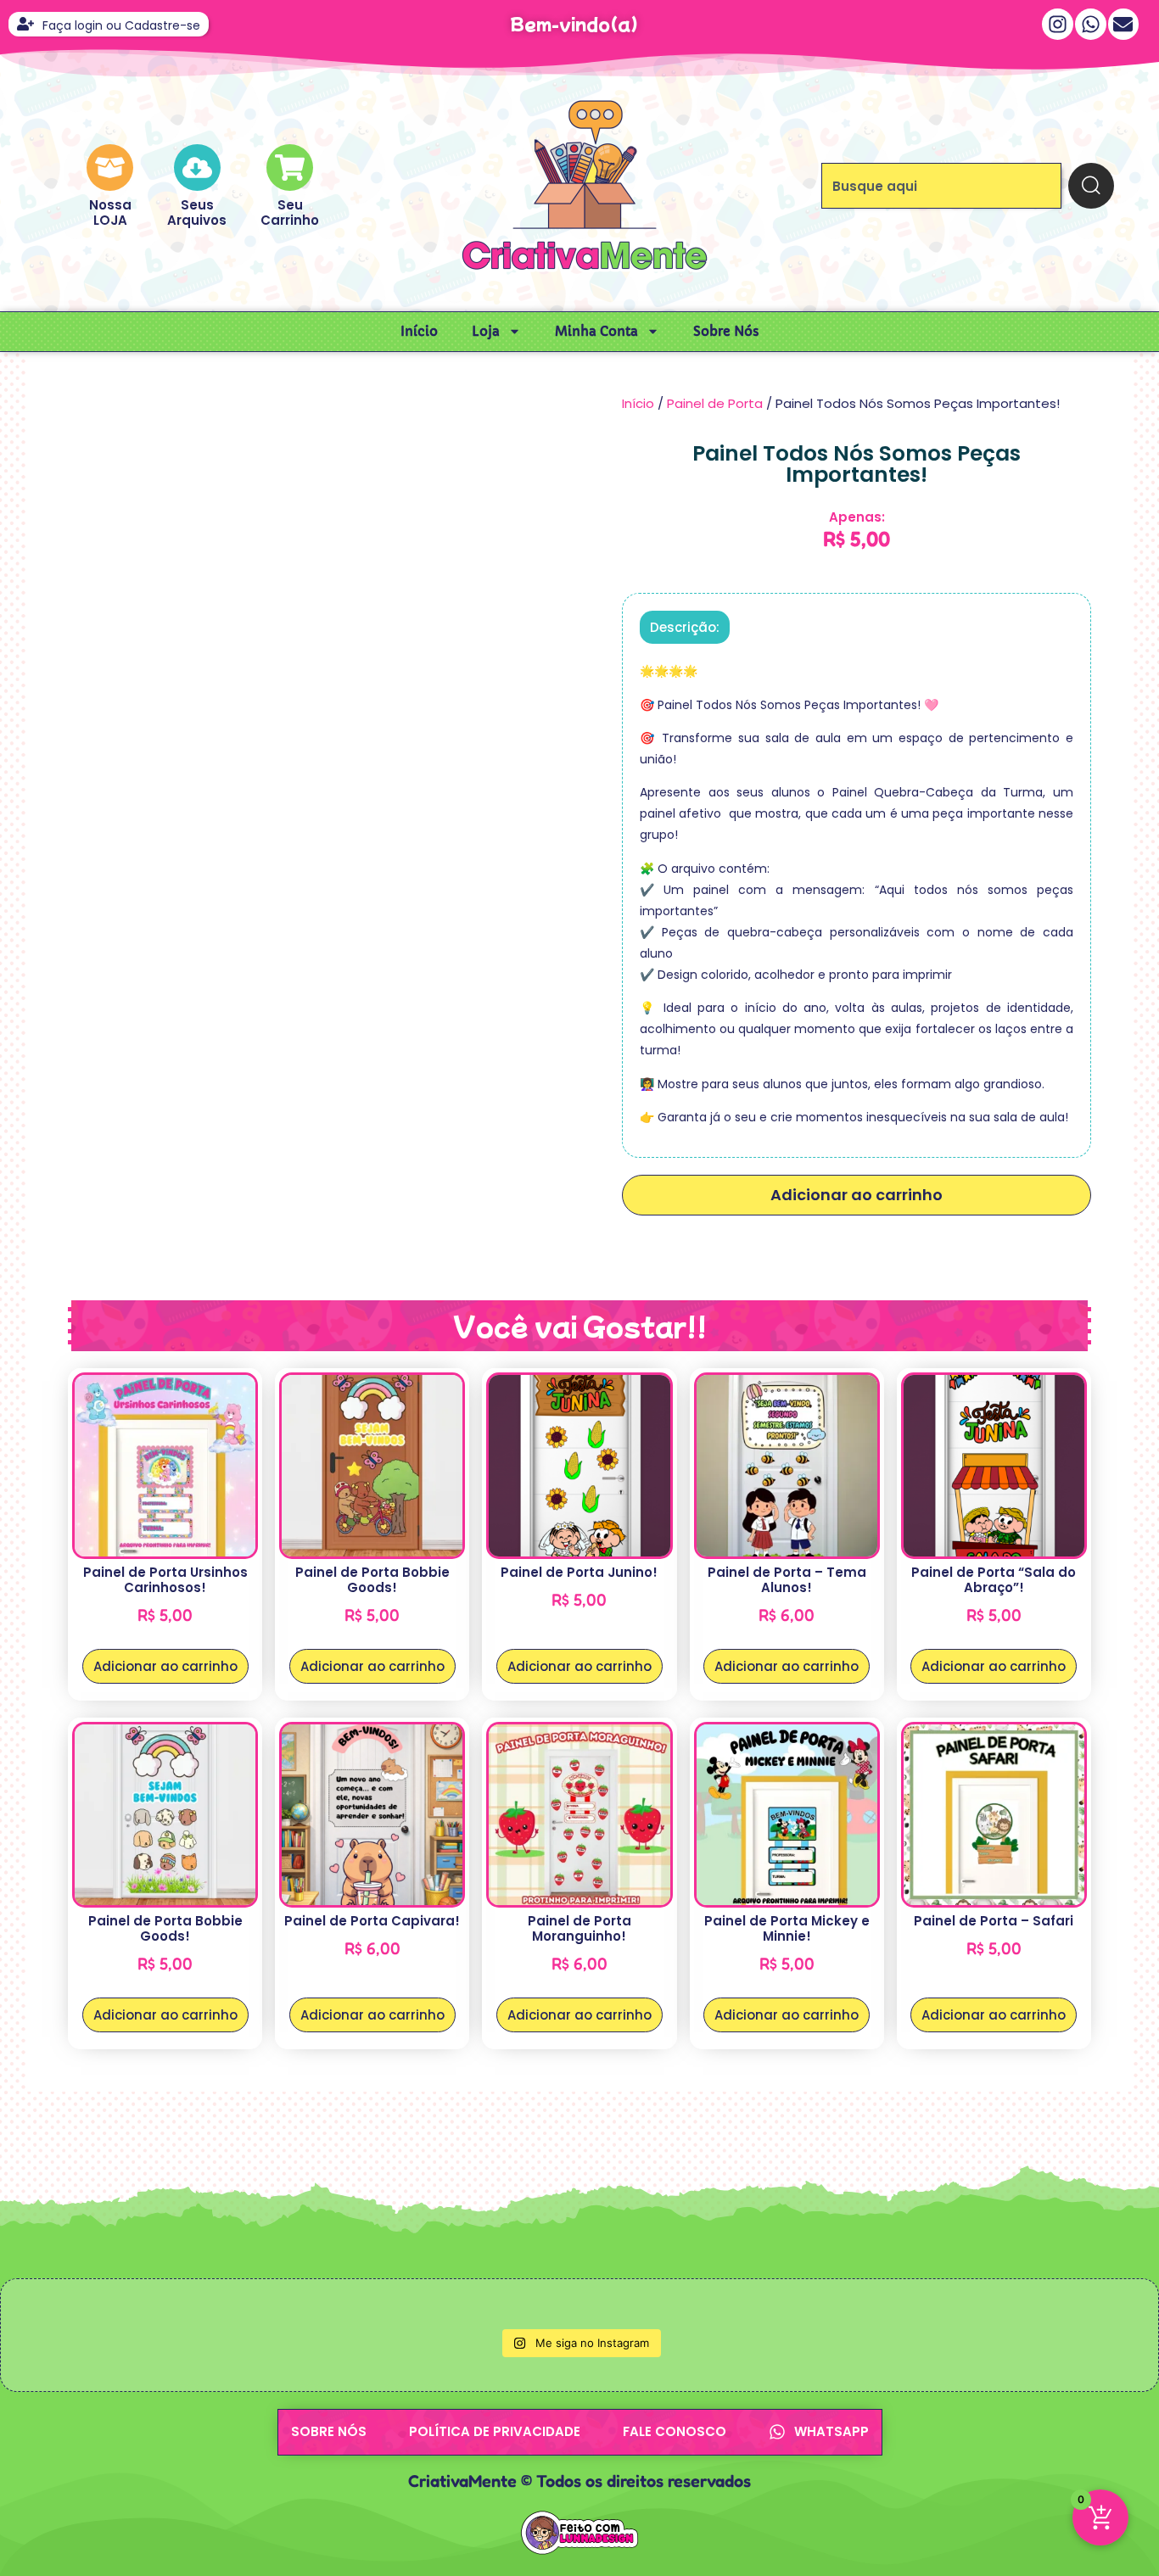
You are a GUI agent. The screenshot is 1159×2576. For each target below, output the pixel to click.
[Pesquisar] (1091, 186)
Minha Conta (596, 331)
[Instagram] (1058, 24)
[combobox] (941, 186)
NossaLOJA (110, 212)
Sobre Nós (726, 331)
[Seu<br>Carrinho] (290, 168)
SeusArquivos (197, 212)
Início (419, 331)
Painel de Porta (715, 403)
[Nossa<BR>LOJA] (110, 168)
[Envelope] (1124, 24)
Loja (486, 331)
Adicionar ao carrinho (857, 1195)
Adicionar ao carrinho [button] (165, 1666)
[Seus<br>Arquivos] (197, 168)
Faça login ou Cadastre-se (121, 25)
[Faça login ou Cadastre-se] (25, 24)
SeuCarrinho (290, 212)
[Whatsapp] (1091, 24)
